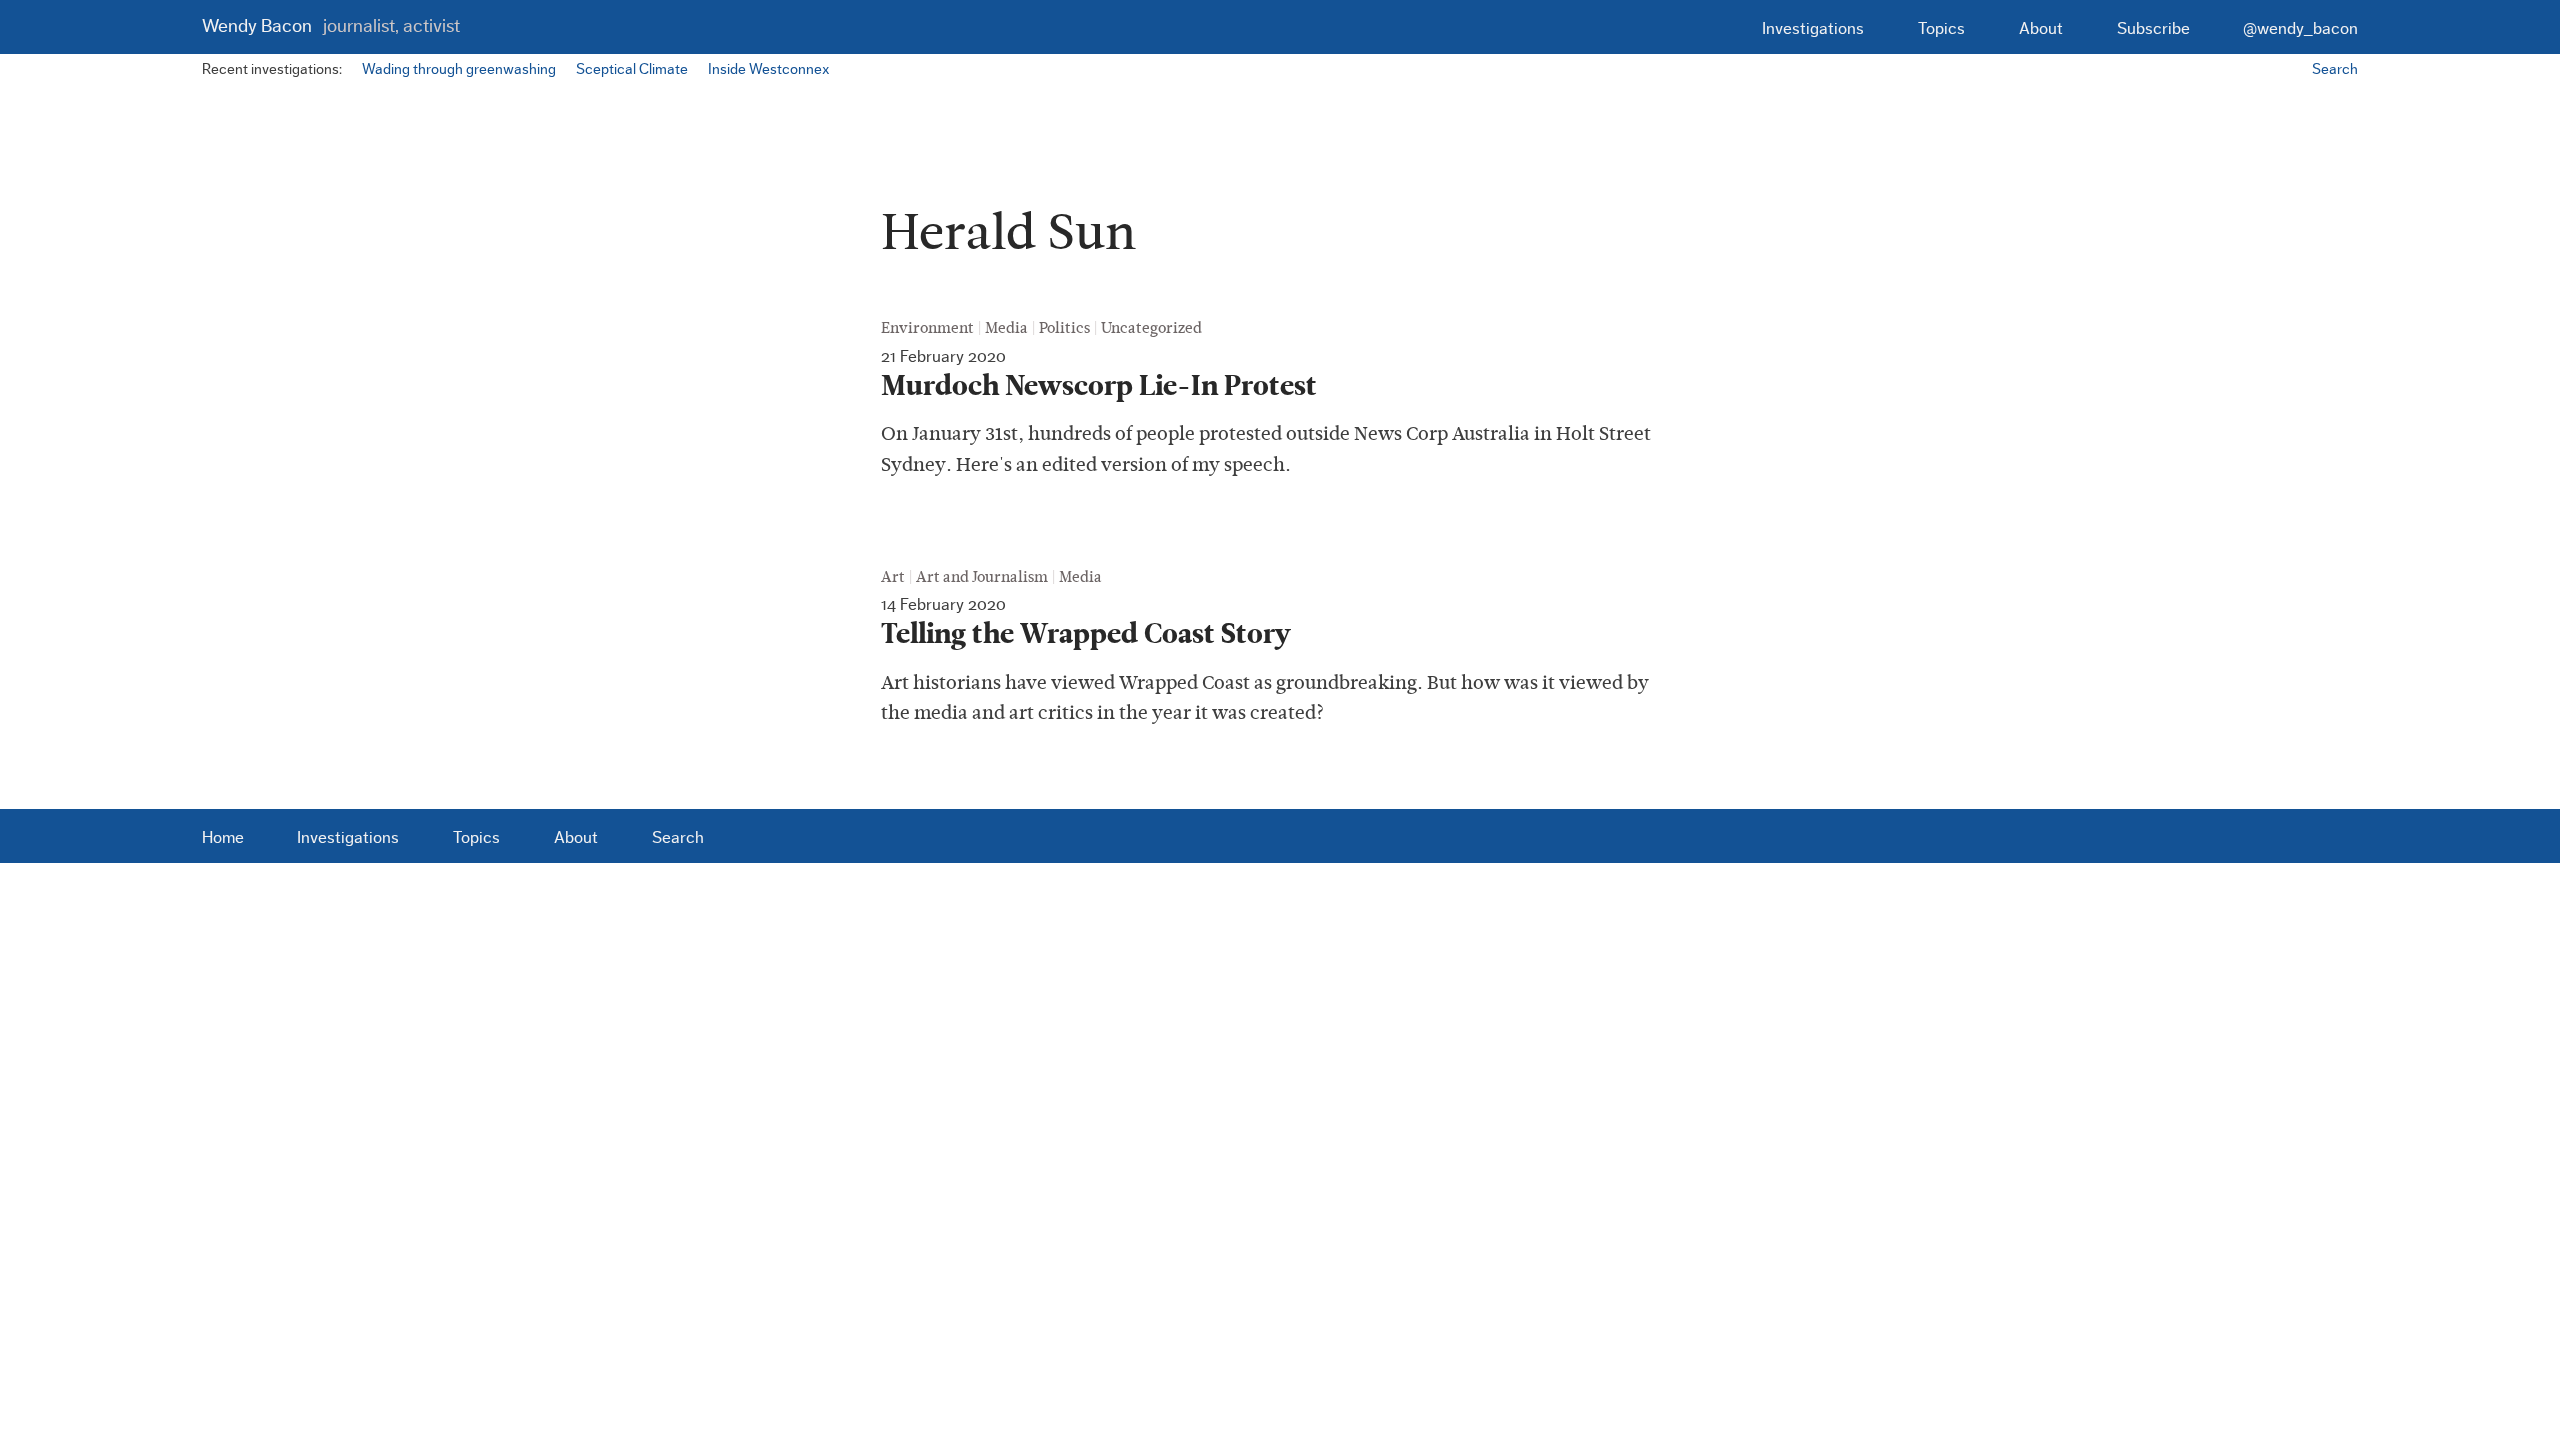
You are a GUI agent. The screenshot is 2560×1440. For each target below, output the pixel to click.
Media (1006, 328)
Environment (927, 328)
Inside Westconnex (768, 69)
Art (893, 577)
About (2041, 28)
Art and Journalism (982, 577)
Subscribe (2153, 28)
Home (223, 837)
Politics (1064, 328)
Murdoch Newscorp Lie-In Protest (1099, 386)
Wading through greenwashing (459, 69)
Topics (1941, 28)
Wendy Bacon (331, 26)
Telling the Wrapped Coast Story (1086, 634)
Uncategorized (1151, 328)
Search (2335, 69)
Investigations (1813, 28)
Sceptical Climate (632, 69)
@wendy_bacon (2300, 28)
